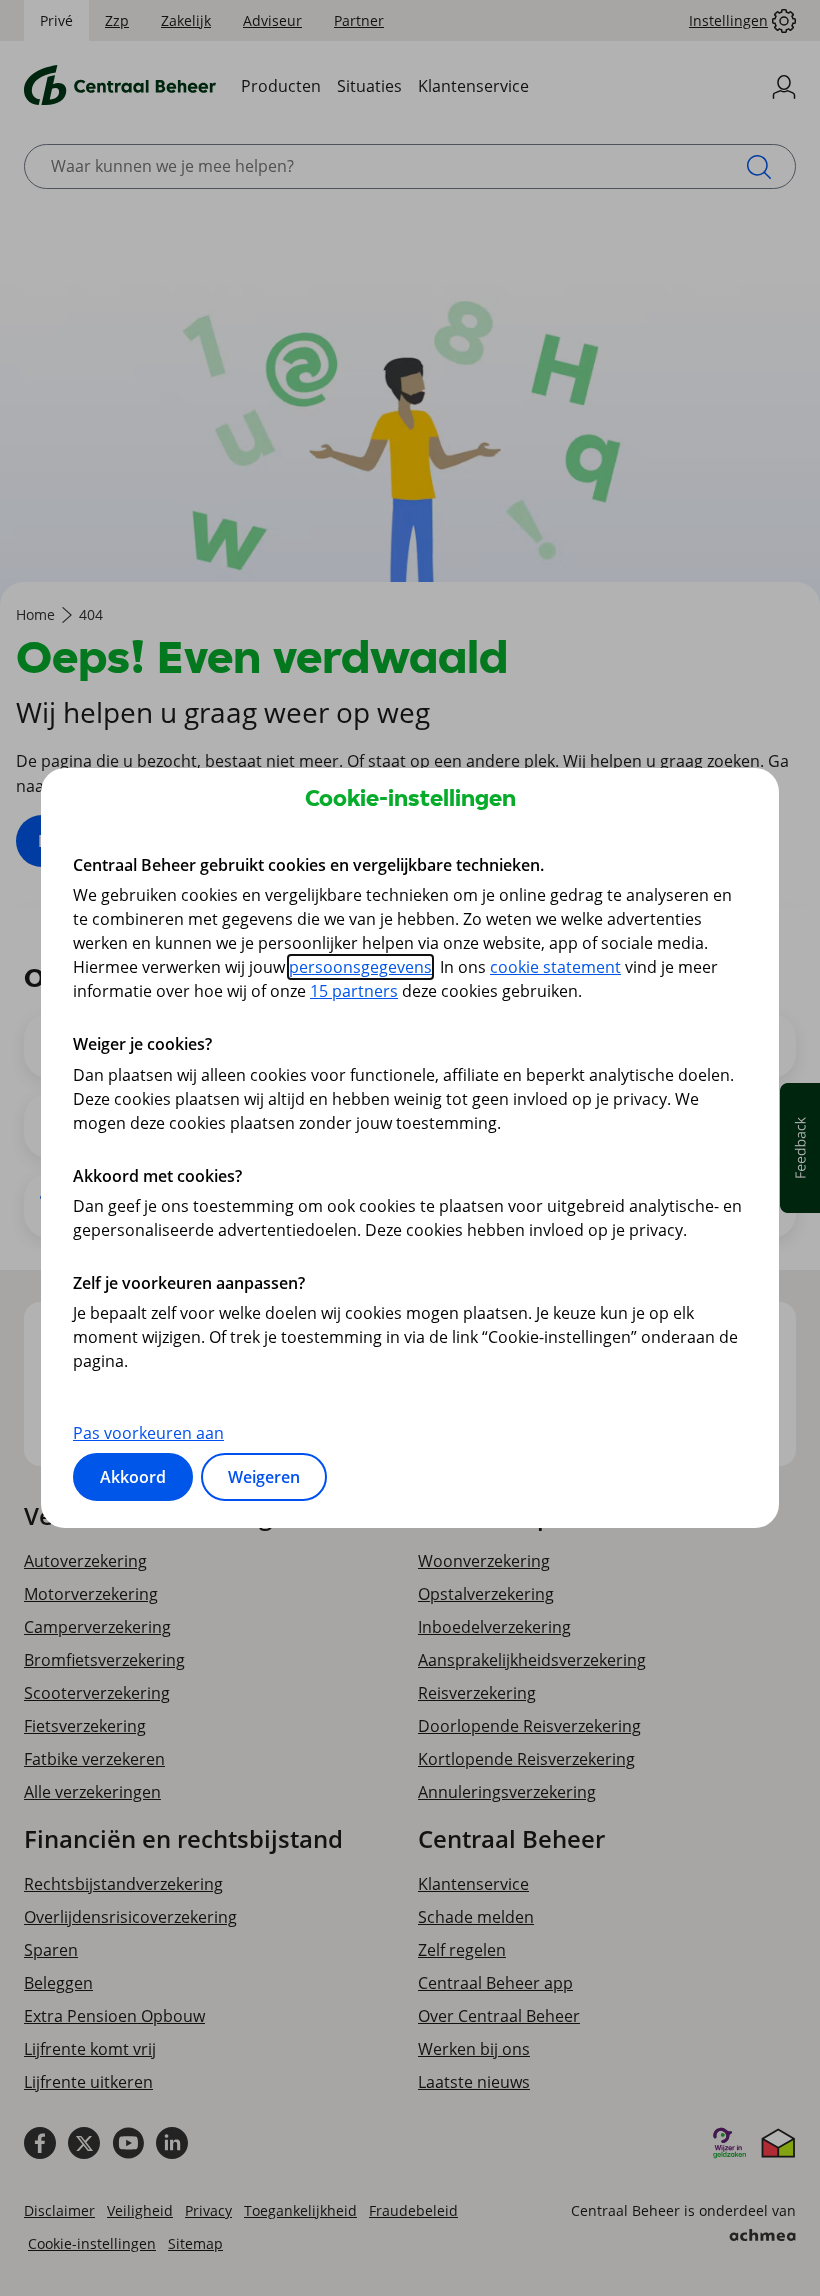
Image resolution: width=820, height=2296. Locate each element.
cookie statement (555, 967)
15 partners (354, 991)
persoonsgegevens (360, 967)
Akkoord (133, 1477)
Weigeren (264, 1477)
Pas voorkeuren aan (148, 1433)
